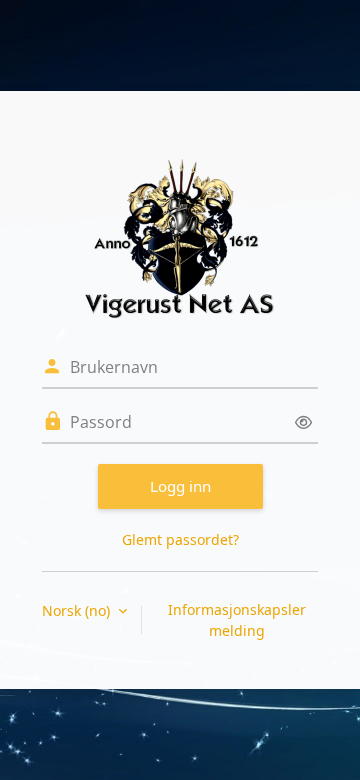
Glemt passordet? (180, 539)
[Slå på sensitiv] (303, 422)
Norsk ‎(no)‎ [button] (78, 610)
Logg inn (180, 486)
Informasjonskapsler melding (237, 620)
